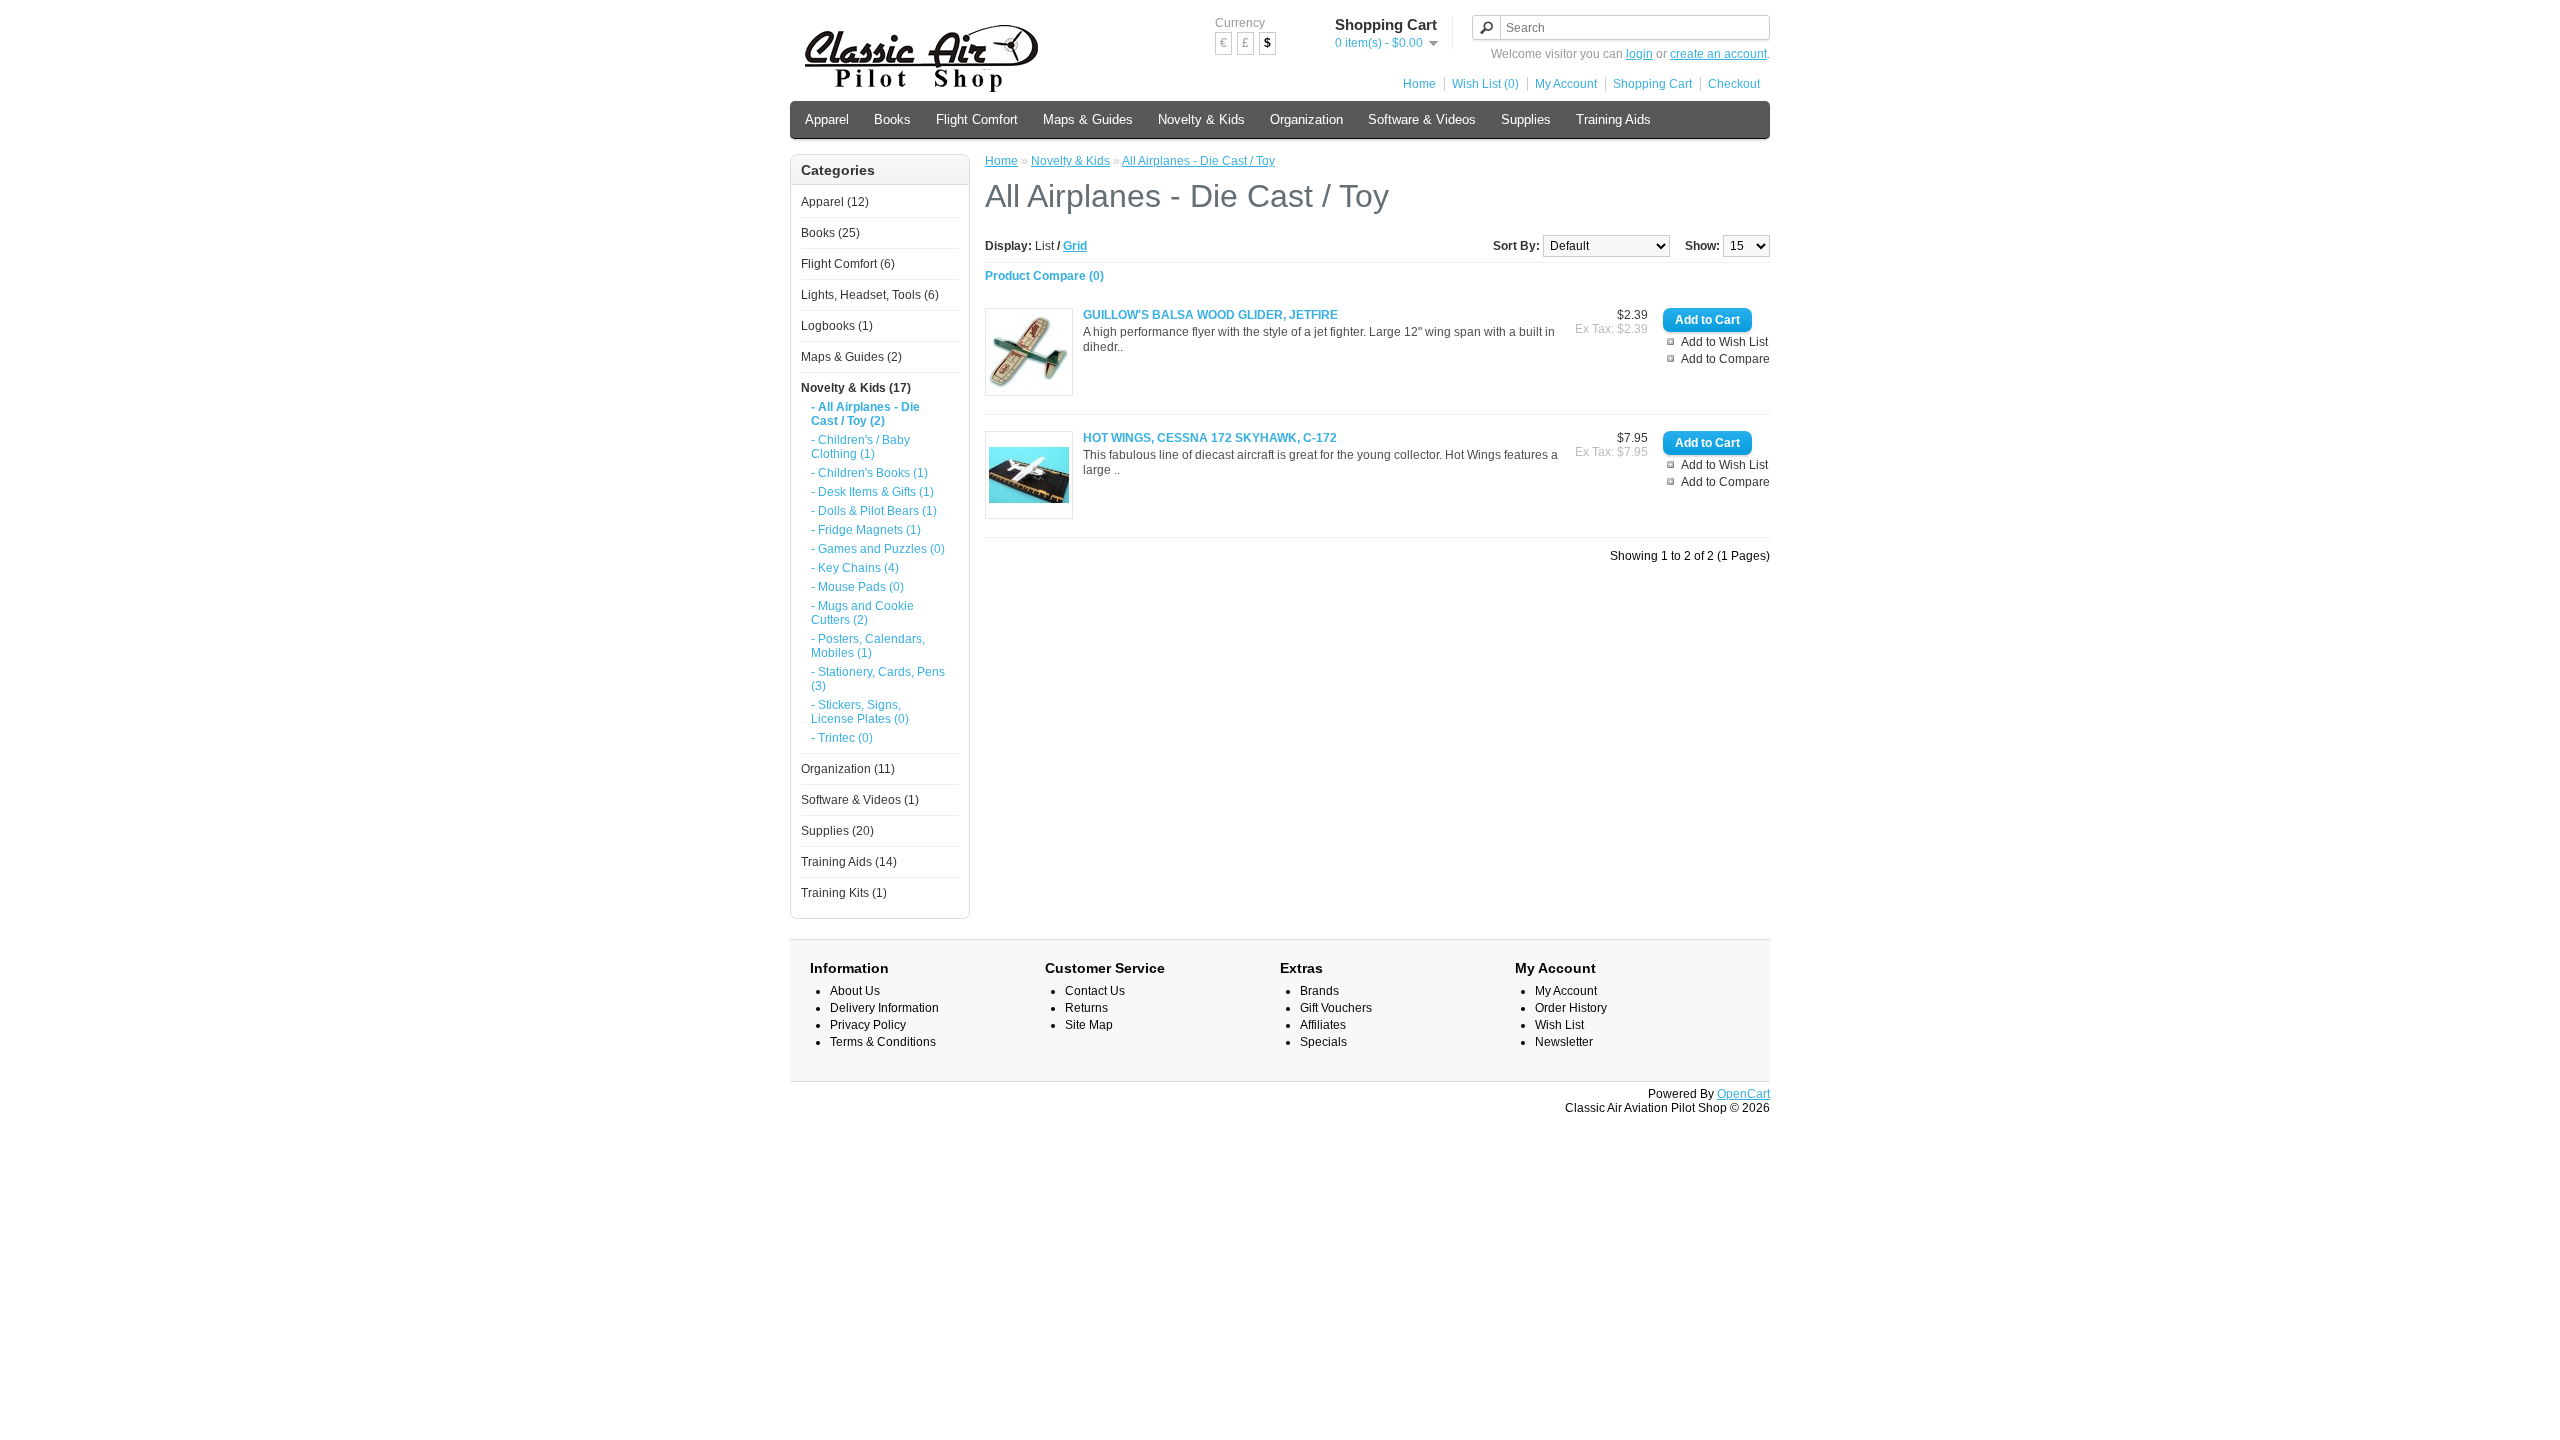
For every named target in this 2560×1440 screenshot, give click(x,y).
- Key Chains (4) (855, 568)
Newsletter (1564, 1042)
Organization (1306, 119)
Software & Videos (1422, 119)
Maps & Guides (1088, 119)
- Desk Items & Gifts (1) (872, 492)
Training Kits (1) (844, 893)
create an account (1718, 54)
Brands (1319, 991)
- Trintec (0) (842, 738)
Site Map (1089, 1025)
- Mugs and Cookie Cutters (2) (862, 613)
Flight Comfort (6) (848, 264)
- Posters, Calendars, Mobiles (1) (868, 646)
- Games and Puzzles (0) (878, 549)
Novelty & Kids (1201, 119)
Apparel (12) (835, 202)
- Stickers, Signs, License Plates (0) (860, 712)
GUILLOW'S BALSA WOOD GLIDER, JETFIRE (1210, 315)
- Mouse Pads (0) (857, 587)
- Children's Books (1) (869, 473)
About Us (855, 991)
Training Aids (1613, 119)
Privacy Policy (868, 1025)
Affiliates (1323, 1025)
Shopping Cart (1652, 84)
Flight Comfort (977, 119)
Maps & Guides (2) (851, 357)
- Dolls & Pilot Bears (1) (874, 511)
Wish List (1559, 1025)
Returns (1086, 1008)
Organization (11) (848, 769)
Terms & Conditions (883, 1042)
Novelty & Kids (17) (856, 388)
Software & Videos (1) (860, 800)
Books (892, 119)
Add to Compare (1725, 359)
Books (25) (830, 233)
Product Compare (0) (1044, 276)
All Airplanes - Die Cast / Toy (1198, 161)
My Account (1566, 84)
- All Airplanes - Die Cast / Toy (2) (865, 414)
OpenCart (1743, 1094)
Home (1419, 84)
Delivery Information (884, 1008)
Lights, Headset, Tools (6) (870, 295)
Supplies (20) (837, 831)
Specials (1323, 1042)
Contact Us (1095, 991)
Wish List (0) (1485, 84)
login (1639, 54)
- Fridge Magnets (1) (866, 530)
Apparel (827, 119)
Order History (1571, 1008)
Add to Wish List (1724, 342)
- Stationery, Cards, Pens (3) (878, 679)
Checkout (1734, 84)
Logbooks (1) (837, 326)
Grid (1075, 246)
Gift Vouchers (1336, 1008)
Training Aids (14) (849, 862)
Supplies (1526, 119)
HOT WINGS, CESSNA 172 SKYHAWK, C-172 (1210, 438)
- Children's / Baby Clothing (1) (860, 447)
